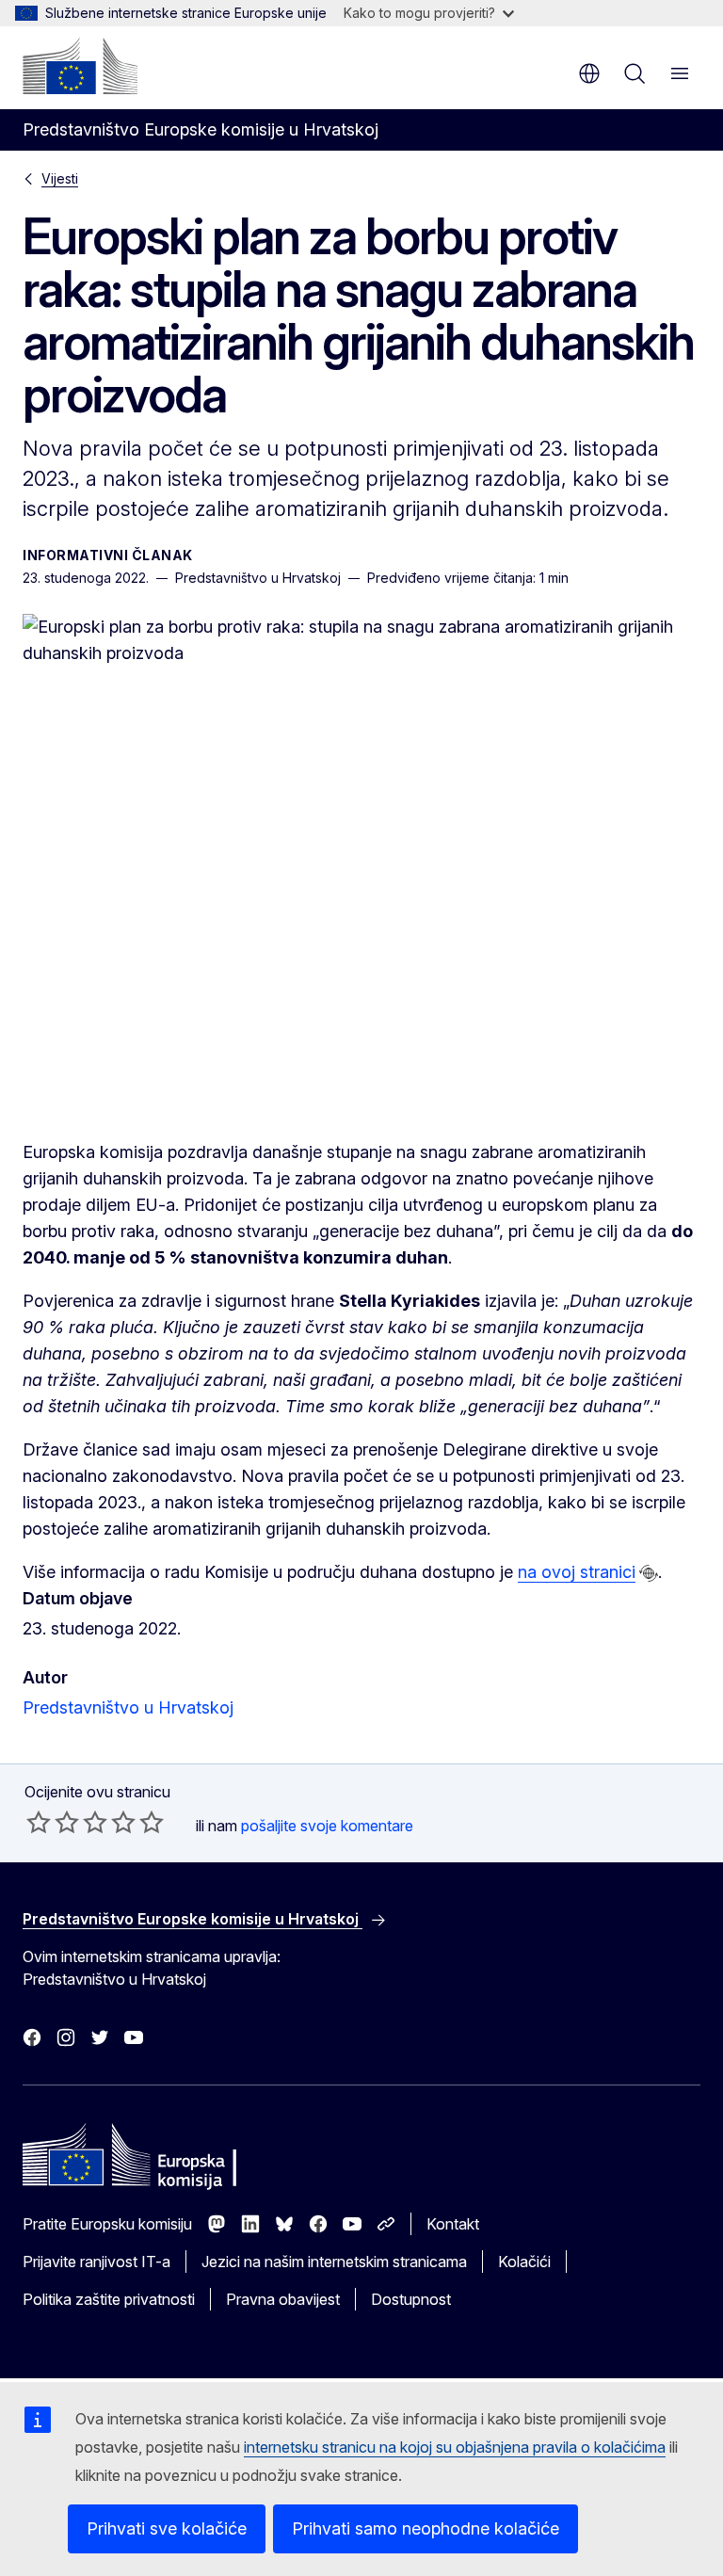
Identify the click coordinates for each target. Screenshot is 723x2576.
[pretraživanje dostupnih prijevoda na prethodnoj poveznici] (649, 1573)
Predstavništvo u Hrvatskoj (128, 1707)
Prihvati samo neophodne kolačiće (426, 2528)
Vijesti (60, 178)
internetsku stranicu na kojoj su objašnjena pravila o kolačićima (455, 2447)
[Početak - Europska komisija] (80, 66)
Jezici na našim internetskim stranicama (334, 2262)
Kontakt (453, 2224)
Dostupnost (411, 2299)
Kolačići (524, 2262)
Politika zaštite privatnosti (109, 2299)
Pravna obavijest (283, 2299)
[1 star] (39, 1822)
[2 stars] (53, 1822)
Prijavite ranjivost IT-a (96, 2262)
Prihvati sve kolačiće (167, 2528)
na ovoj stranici (577, 1572)
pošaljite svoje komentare (327, 1826)
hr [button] (589, 73)
